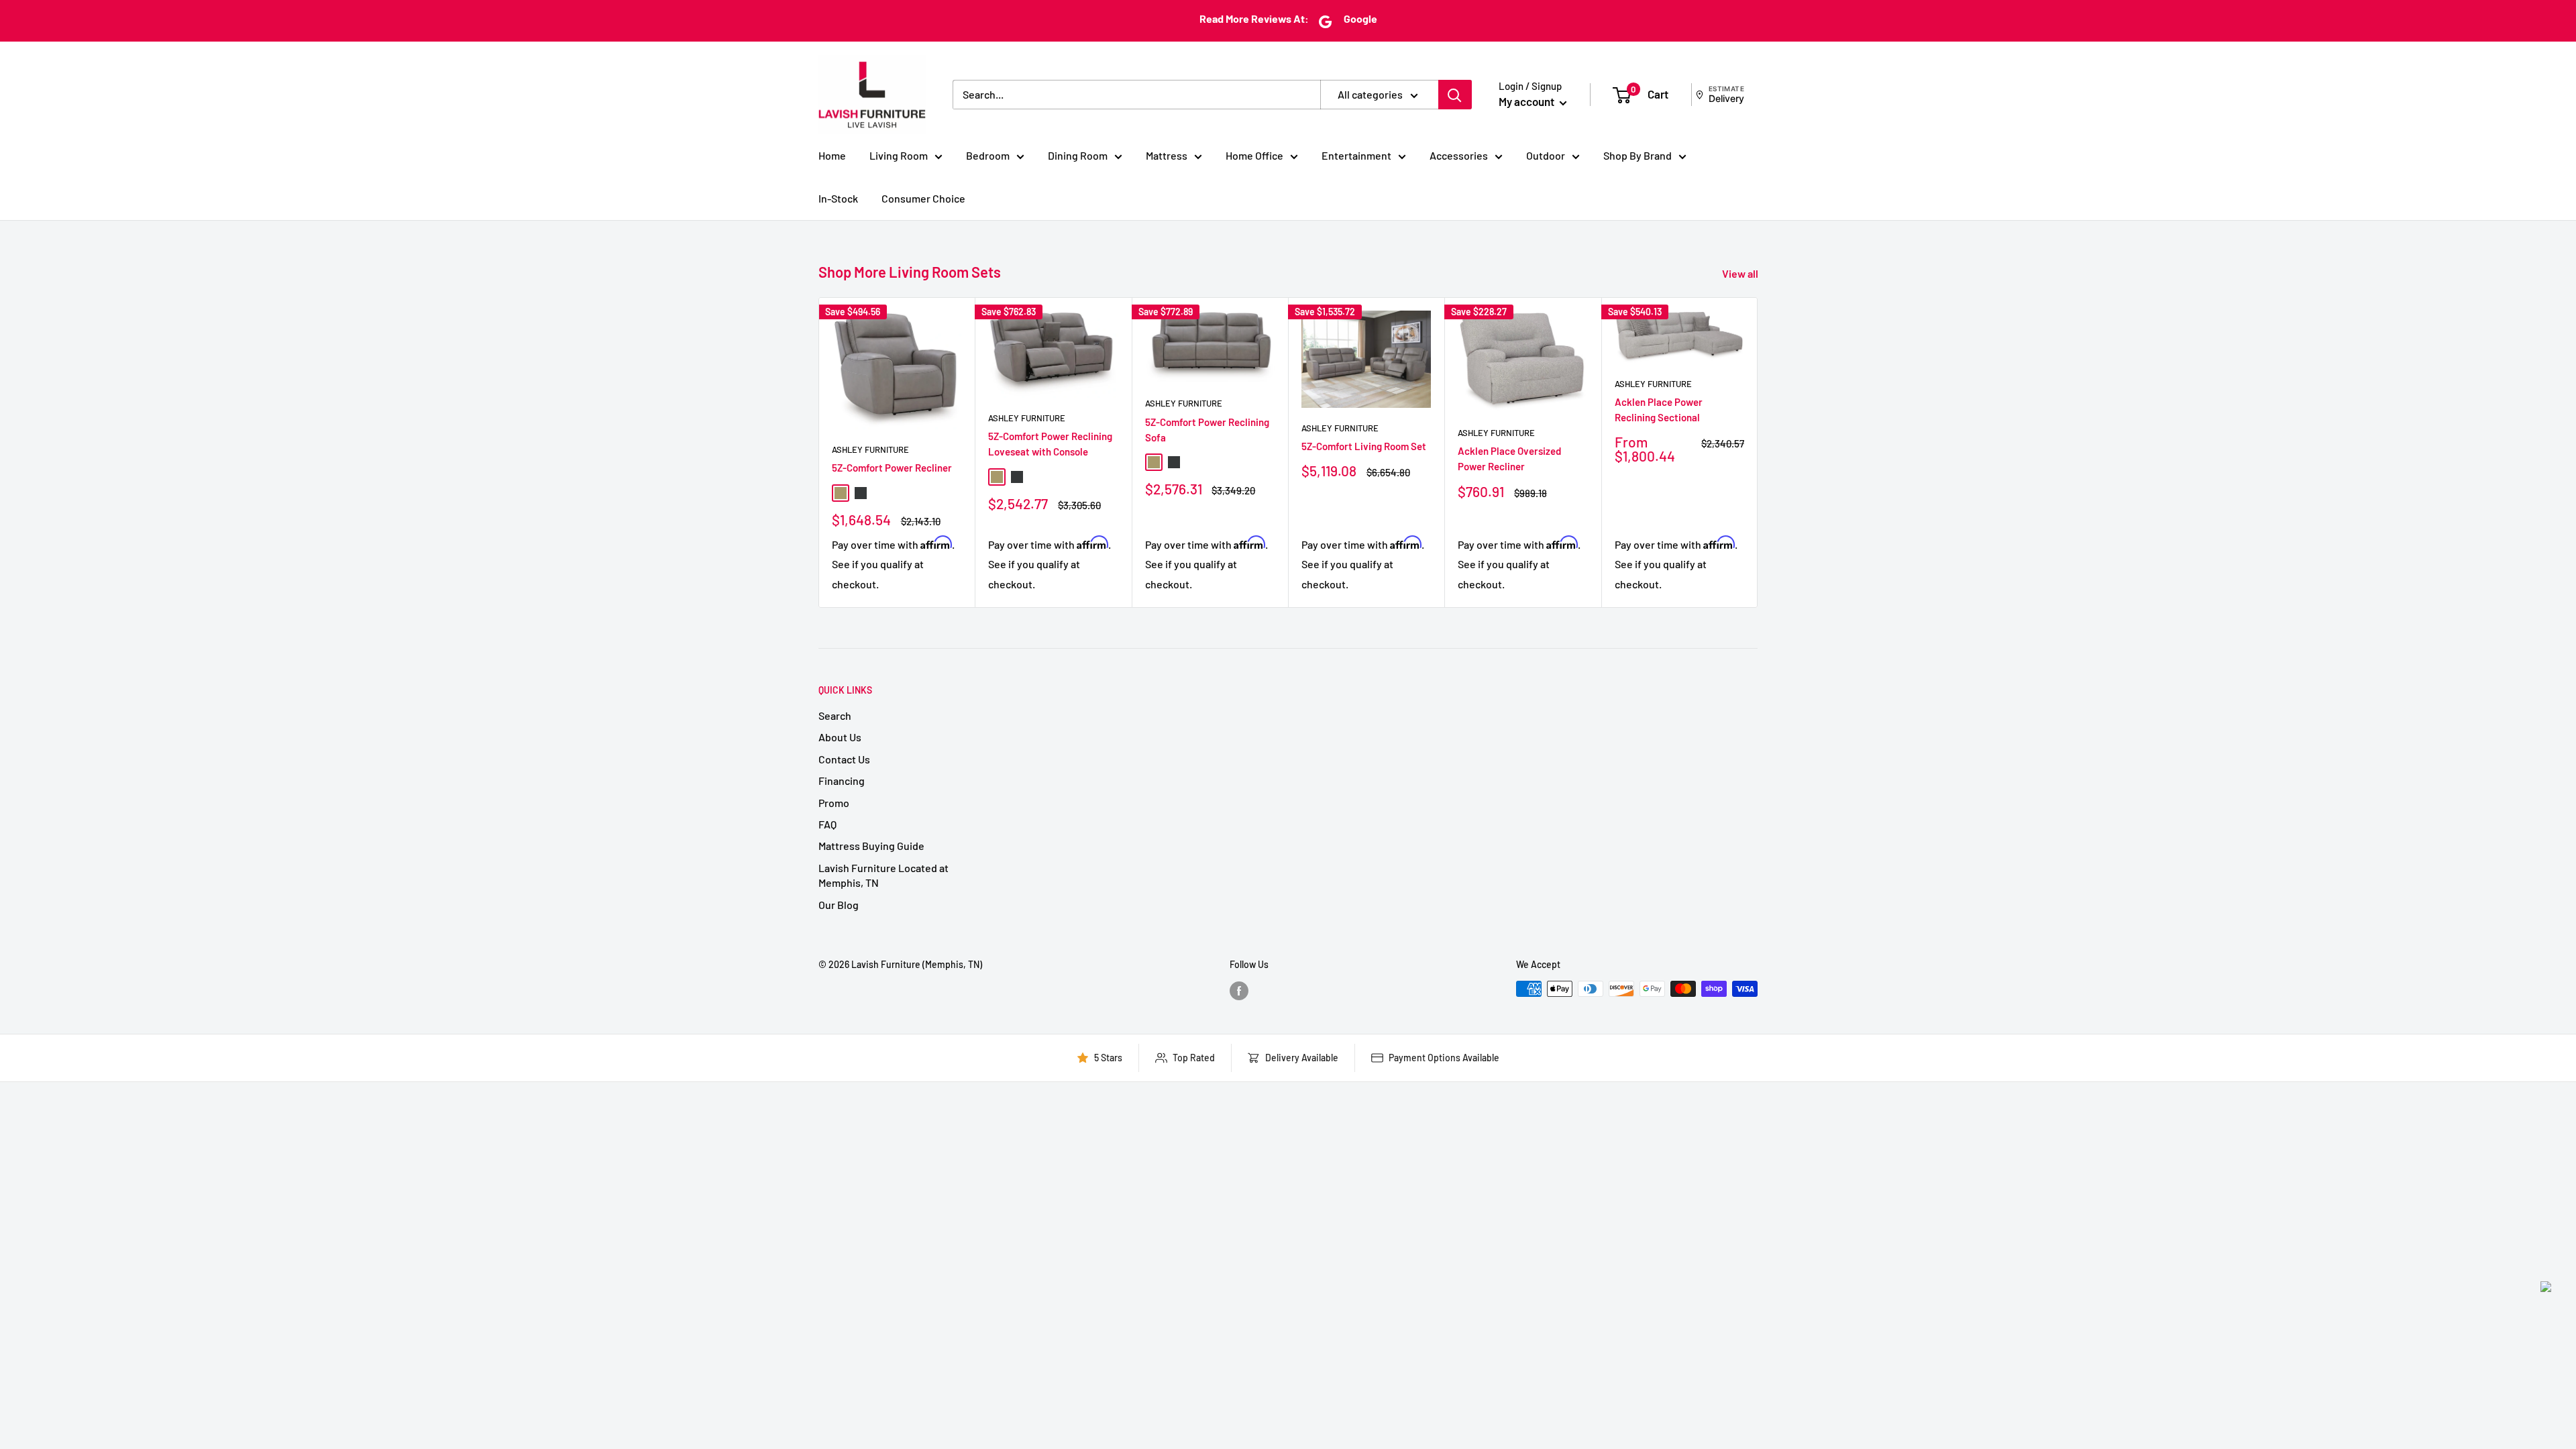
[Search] (1455, 95)
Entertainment (1356, 155)
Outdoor (1546, 155)
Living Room (899, 155)
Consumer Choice (923, 198)
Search (835, 715)
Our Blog (839, 905)
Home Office (1254, 155)
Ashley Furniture (870, 449)
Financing (842, 781)
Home (832, 155)
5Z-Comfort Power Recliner (892, 468)
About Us (840, 737)
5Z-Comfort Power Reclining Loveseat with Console (1050, 444)
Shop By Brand (1638, 155)
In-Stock (838, 198)
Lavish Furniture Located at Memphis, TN (883, 875)
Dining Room (1078, 155)
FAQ (827, 824)
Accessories (1459, 155)
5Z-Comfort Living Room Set (1364, 446)
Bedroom (988, 155)
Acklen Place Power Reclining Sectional (1659, 410)
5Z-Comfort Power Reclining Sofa (1207, 430)
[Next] (1758, 452)
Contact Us (844, 759)
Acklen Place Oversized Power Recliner (1509, 459)
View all (1741, 273)
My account (1527, 101)
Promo (834, 803)
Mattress (1167, 155)
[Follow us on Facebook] (1239, 990)
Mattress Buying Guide (871, 846)
